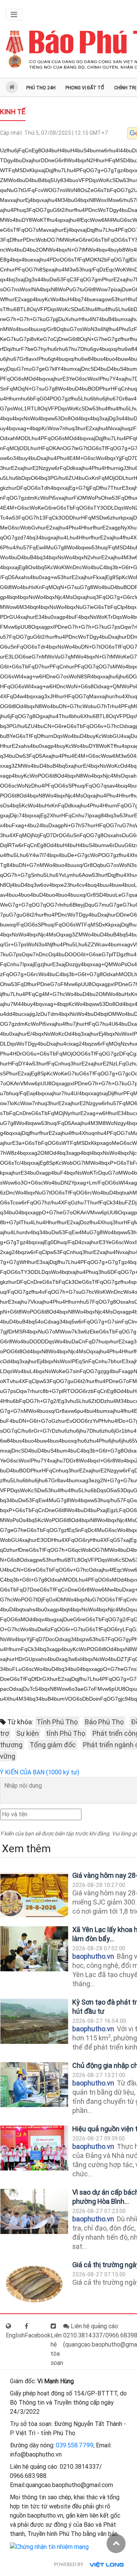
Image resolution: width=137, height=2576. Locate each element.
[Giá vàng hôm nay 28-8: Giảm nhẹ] (34, 1895)
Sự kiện (28, 1733)
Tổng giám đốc (53, 1745)
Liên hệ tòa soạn (57, 2349)
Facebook (38, 2335)
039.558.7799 (75, 2445)
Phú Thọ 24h (41, 88)
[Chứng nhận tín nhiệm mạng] (49, 2547)
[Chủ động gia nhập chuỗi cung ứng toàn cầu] (34, 2085)
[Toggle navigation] (14, 15)
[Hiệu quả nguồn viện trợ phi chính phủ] (34, 2148)
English (15, 2335)
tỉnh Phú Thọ (66, 1733)
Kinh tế (13, 112)
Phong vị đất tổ (85, 88)
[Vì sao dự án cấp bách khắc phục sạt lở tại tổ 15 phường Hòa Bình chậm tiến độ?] (34, 2212)
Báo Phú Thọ (104, 1722)
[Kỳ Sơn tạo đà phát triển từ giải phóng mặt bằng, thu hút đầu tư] (34, 2022)
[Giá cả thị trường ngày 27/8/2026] (34, 2284)
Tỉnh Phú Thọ (57, 1722)
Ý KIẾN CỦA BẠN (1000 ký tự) (40, 1772)
